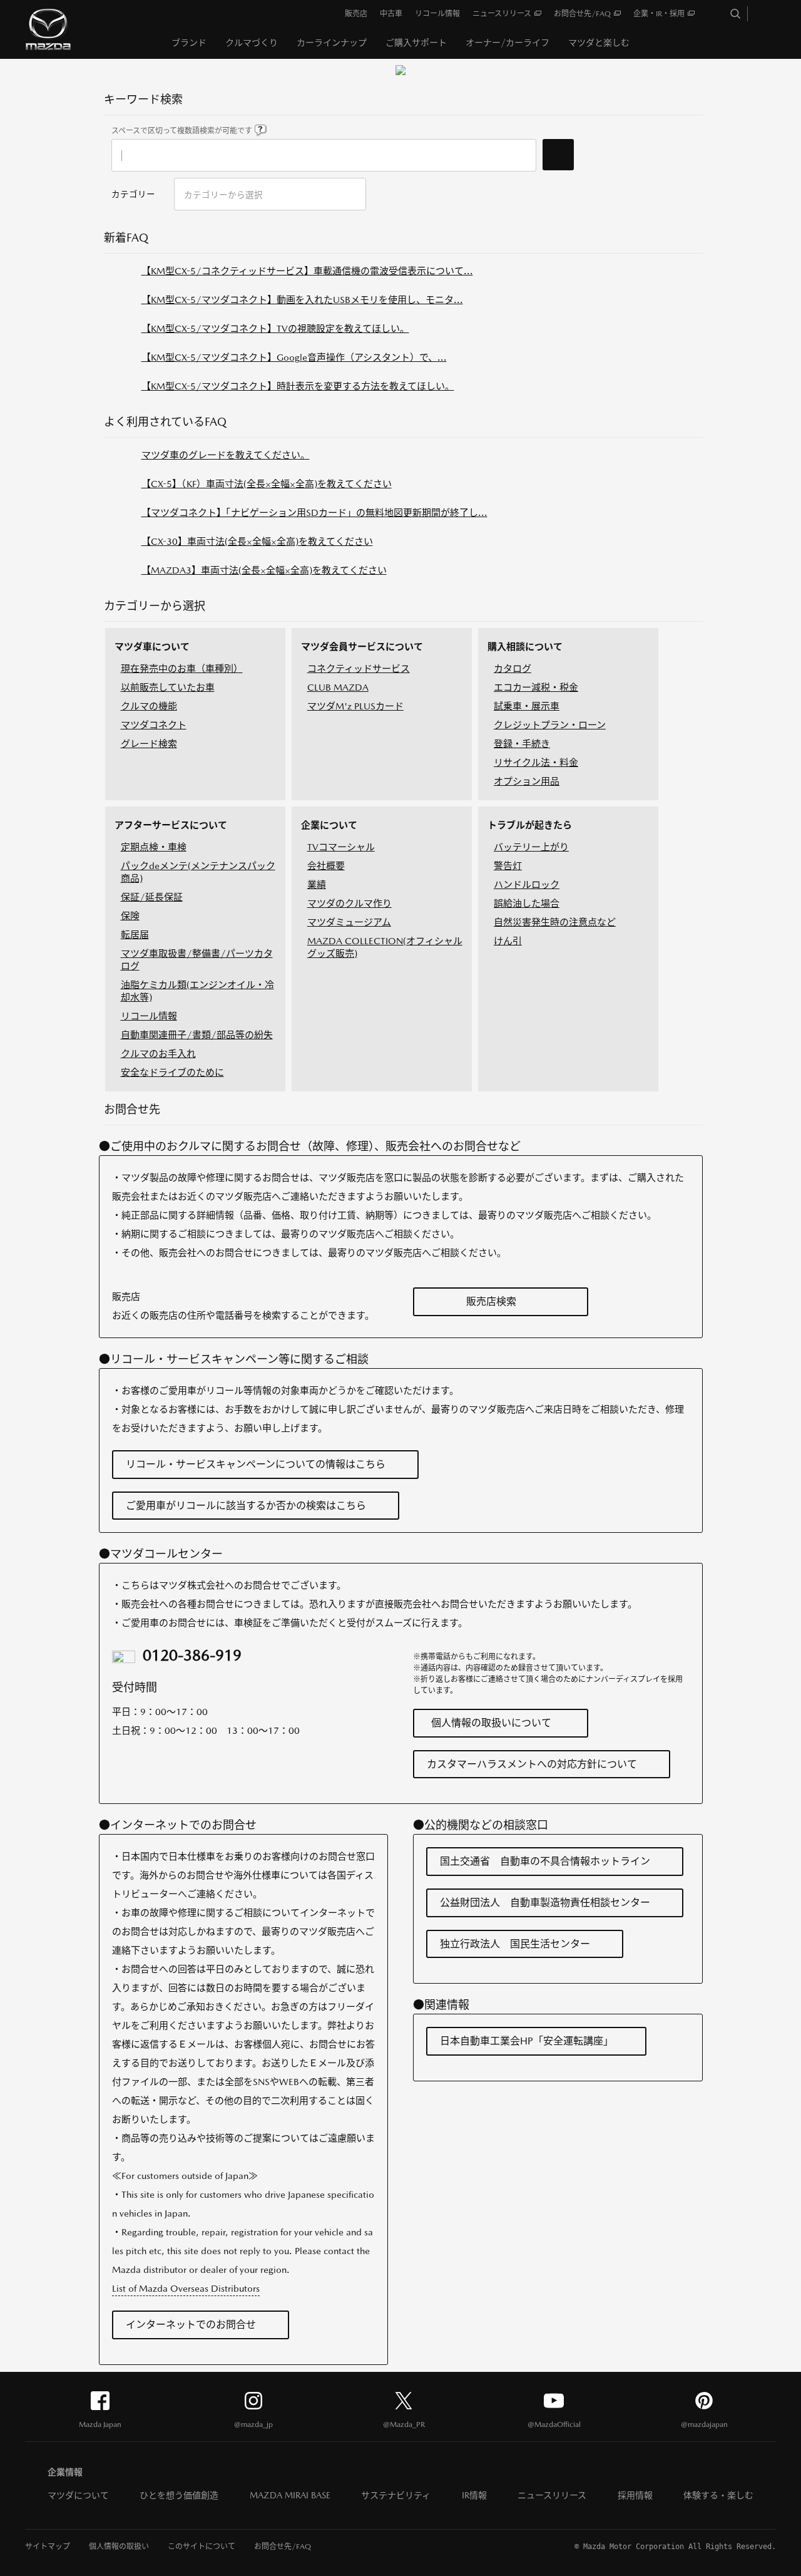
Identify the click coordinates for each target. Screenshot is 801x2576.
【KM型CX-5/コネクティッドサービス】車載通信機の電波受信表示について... (307, 271)
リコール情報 (149, 1016)
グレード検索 (149, 744)
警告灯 (508, 866)
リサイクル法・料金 (536, 762)
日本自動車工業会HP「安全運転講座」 (527, 2041)
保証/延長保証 (152, 897)
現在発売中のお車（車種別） (182, 668)
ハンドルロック (527, 884)
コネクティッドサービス (359, 668)
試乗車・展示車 (527, 706)
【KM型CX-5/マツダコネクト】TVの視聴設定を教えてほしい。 (275, 328)
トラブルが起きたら (530, 825)
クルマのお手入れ (158, 1054)
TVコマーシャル (341, 847)
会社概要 (326, 866)
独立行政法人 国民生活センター (515, 1944)
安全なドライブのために (172, 1072)
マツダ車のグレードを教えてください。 (226, 455)
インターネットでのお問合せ (191, 2325)
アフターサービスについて (171, 825)
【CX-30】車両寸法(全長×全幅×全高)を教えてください (257, 541)
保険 (130, 916)
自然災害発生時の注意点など (555, 922)
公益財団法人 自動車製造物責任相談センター (545, 1903)
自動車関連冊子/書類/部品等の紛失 (197, 1035)
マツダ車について (152, 647)
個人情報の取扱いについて (491, 1723)
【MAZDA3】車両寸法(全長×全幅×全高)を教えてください (264, 570)
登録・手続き (522, 744)
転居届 (135, 935)
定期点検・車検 (154, 847)
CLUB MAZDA (338, 687)
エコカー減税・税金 (536, 687)
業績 (317, 884)
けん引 (508, 941)
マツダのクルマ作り (349, 903)
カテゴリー (133, 194)
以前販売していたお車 (168, 687)
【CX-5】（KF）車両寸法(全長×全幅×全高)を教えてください (267, 484)
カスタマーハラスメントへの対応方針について (532, 1764)
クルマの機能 (149, 706)
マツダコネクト (154, 725)
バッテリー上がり (531, 847)
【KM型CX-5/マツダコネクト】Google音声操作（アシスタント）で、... (294, 357)
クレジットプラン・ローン (550, 725)
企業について (329, 825)
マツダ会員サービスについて (362, 647)
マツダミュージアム (349, 922)
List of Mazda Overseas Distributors (186, 2288)
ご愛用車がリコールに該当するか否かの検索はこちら (246, 1506)
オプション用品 (527, 781)
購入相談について (525, 647)
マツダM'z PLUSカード (355, 706)
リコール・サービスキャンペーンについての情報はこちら (256, 1464)
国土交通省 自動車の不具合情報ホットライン (545, 1861)
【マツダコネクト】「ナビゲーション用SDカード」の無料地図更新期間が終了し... (314, 513)
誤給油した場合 (527, 903)
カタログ (513, 668)
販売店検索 (491, 1301)
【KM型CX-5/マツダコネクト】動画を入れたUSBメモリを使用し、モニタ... (302, 300)
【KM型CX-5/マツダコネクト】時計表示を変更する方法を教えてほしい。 (298, 386)
